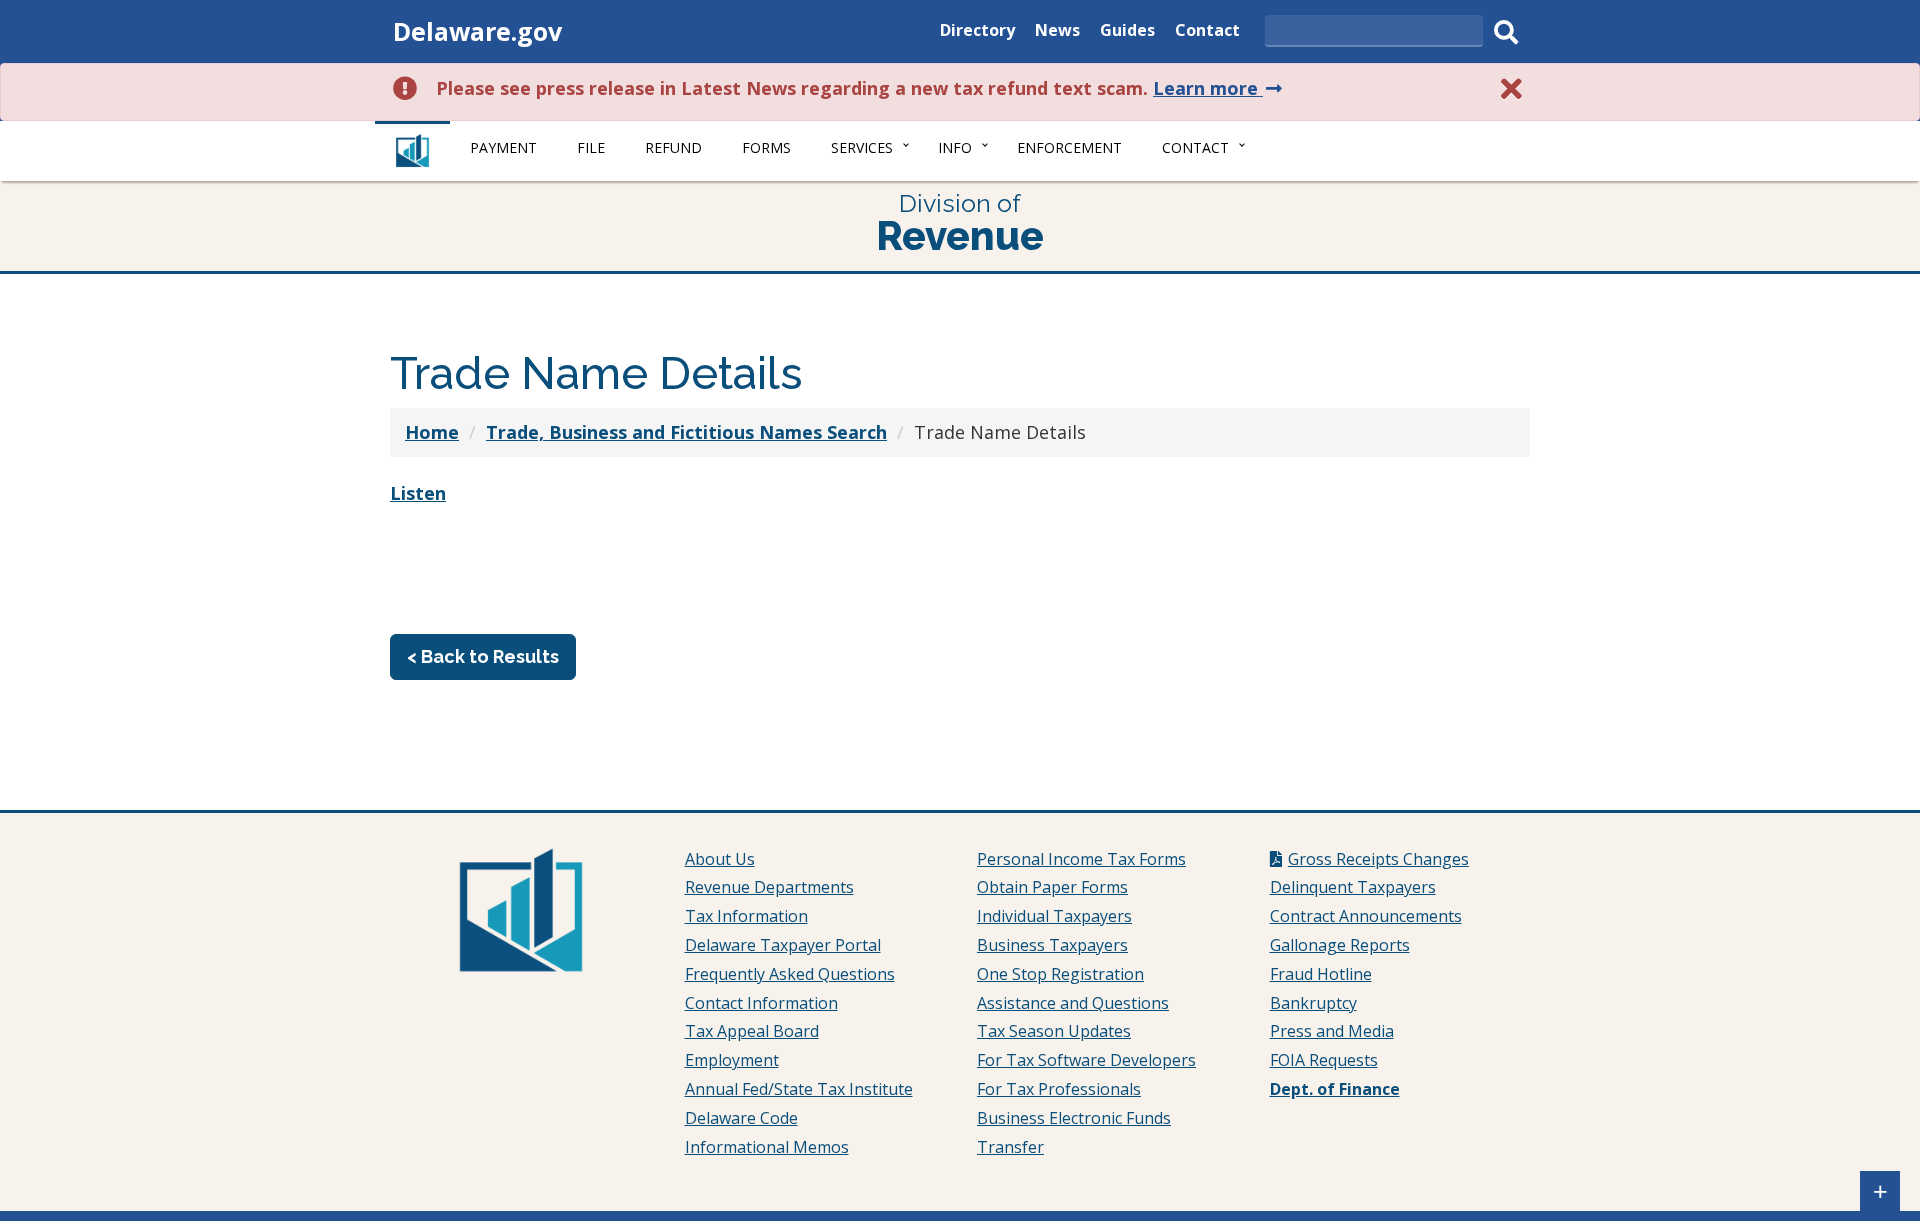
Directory (977, 32)
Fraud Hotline (1321, 974)
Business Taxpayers (1052, 945)
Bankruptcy (1313, 1003)
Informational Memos (767, 1147)
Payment (503, 147)
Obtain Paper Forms (1052, 887)
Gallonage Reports (1340, 945)
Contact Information (761, 1003)
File (591, 147)
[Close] (1512, 88)
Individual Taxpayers (1054, 916)
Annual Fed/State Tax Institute (799, 1089)
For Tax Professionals (1059, 1089)
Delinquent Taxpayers (1353, 887)
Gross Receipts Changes (1378, 859)
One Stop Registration (1060, 974)
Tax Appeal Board (752, 1031)
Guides (1127, 32)
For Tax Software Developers (1086, 1060)
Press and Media (1332, 1031)
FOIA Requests (1324, 1060)
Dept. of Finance (1335, 1089)
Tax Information (746, 916)
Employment (732, 1060)
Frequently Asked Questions (790, 974)
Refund (673, 147)
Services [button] (862, 147)
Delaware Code (741, 1118)
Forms (766, 147)
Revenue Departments (769, 887)
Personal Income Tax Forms (1081, 859)
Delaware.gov (477, 31)
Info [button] (955, 147)
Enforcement (1069, 147)
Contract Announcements (1366, 916)
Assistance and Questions (1073, 1003)
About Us (720, 859)
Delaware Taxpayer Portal (783, 945)
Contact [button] (1195, 147)
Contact (1207, 32)
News (1057, 32)
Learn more (1219, 88)
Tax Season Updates (1054, 1031)
